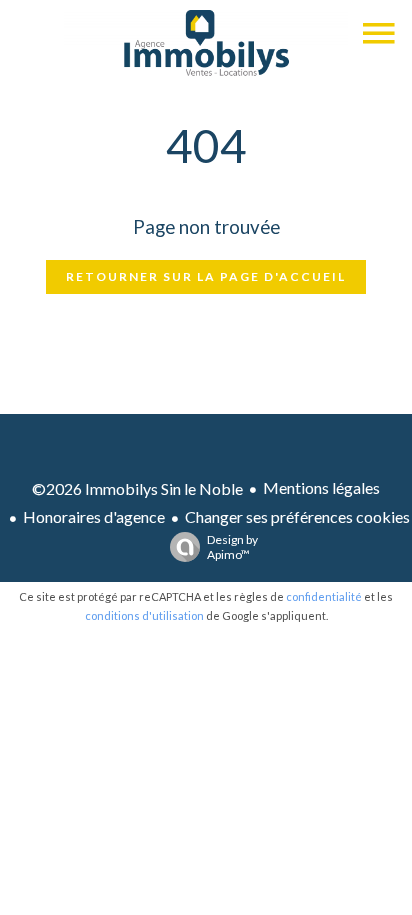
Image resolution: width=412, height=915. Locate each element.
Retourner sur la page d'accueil (206, 276)
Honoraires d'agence (94, 516)
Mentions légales (321, 487)
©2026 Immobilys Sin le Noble (137, 488)
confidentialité (324, 596)
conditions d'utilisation (144, 615)
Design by (232, 547)
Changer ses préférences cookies (297, 516)
